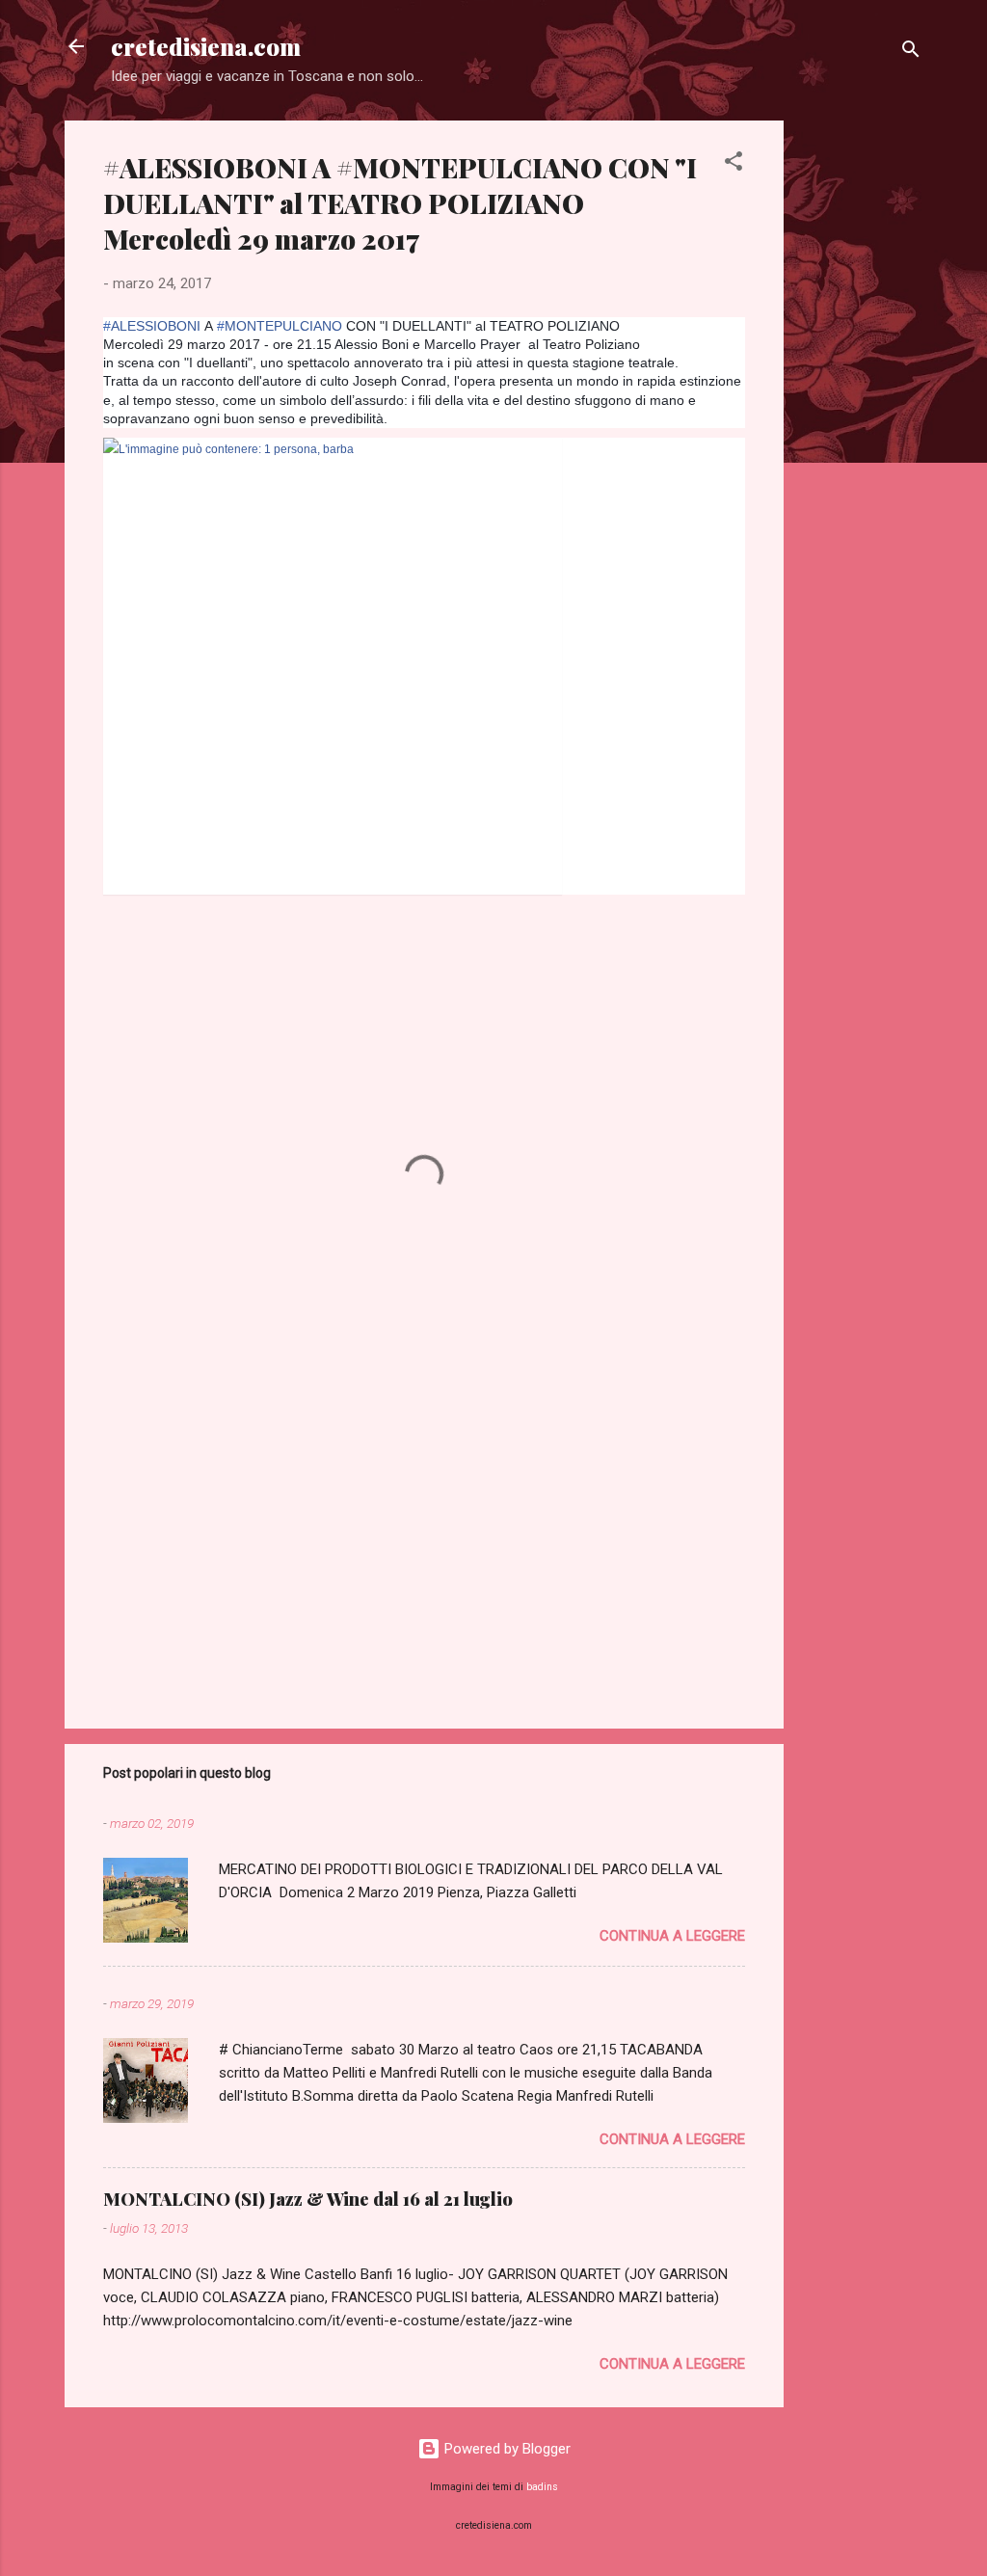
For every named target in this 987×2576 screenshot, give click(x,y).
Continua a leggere (672, 1936)
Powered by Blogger (506, 2449)
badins (542, 2487)
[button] (734, 164)
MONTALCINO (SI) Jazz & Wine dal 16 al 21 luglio (308, 2199)
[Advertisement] (861, 410)
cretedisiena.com (206, 46)
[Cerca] (911, 53)
